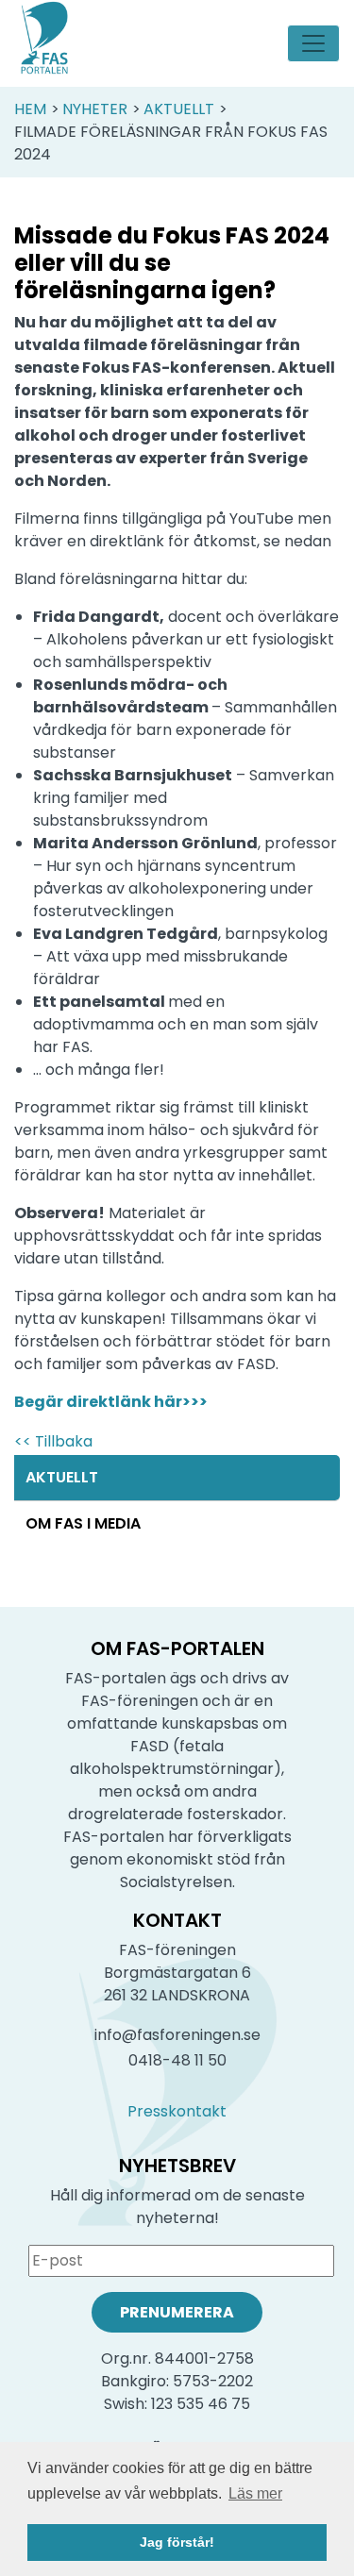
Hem (30, 109)
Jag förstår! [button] (177, 2542)
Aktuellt (179, 109)
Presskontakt (177, 2111)
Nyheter (95, 109)
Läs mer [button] (255, 2493)
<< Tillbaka (53, 1441)
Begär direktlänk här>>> (111, 1402)
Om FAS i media (83, 1523)
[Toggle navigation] (313, 43)
